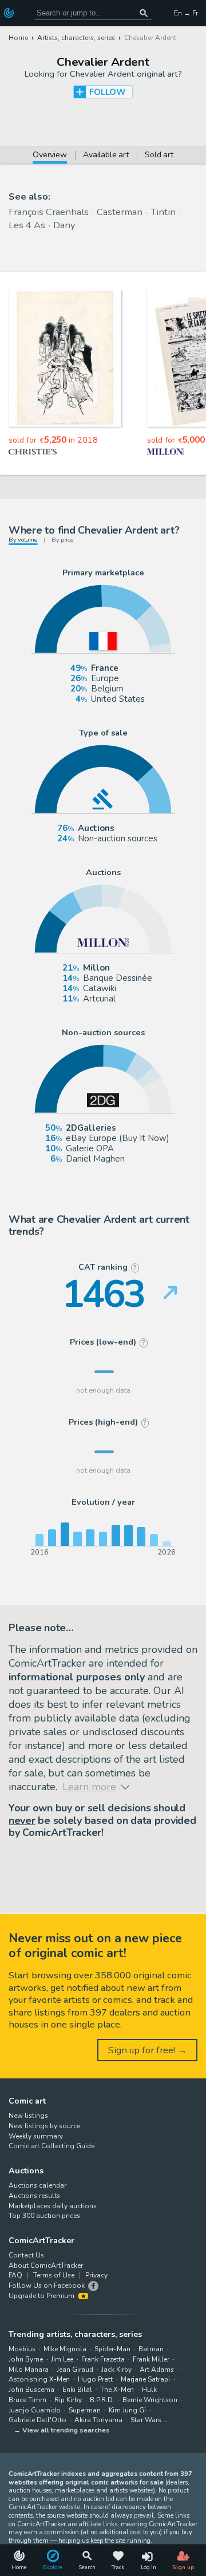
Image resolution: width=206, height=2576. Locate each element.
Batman (151, 2349)
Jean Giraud (75, 2370)
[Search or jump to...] (144, 13)
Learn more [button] (34, 2531)
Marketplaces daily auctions (53, 2206)
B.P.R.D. (102, 2400)
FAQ (15, 2275)
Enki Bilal (77, 2390)
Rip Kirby (68, 2400)
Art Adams (157, 2370)
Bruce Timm (27, 2400)
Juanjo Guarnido (35, 2410)
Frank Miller (151, 2359)
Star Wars (146, 2420)
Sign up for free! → (148, 2050)
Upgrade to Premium (42, 2296)
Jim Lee (62, 2359)
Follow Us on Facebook (47, 2285)
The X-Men (117, 2390)
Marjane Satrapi (145, 2379)
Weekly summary (36, 2136)
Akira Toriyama (98, 2420)
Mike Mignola (65, 2349)
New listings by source (44, 2126)
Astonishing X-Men (39, 2379)
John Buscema (31, 2390)
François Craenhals (49, 212)
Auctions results (34, 2196)
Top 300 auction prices (44, 2216)
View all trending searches (66, 2430)
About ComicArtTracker (46, 2265)
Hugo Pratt (95, 2379)
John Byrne (26, 2359)
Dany (64, 225)
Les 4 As (27, 225)
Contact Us (26, 2255)
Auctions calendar (37, 2185)
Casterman (120, 212)
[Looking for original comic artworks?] (10, 13)
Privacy (96, 2275)
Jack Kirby (116, 2370)
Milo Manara (29, 2370)
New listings (28, 2116)
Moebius (22, 2349)
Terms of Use (54, 2275)
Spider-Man (112, 2349)
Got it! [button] (103, 2557)
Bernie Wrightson (150, 2400)
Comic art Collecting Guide (51, 2146)
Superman (85, 2410)
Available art (106, 156)
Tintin (163, 212)
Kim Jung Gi (127, 2410)
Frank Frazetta (103, 2359)
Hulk (149, 2390)
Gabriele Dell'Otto (37, 2420)
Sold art (159, 156)
